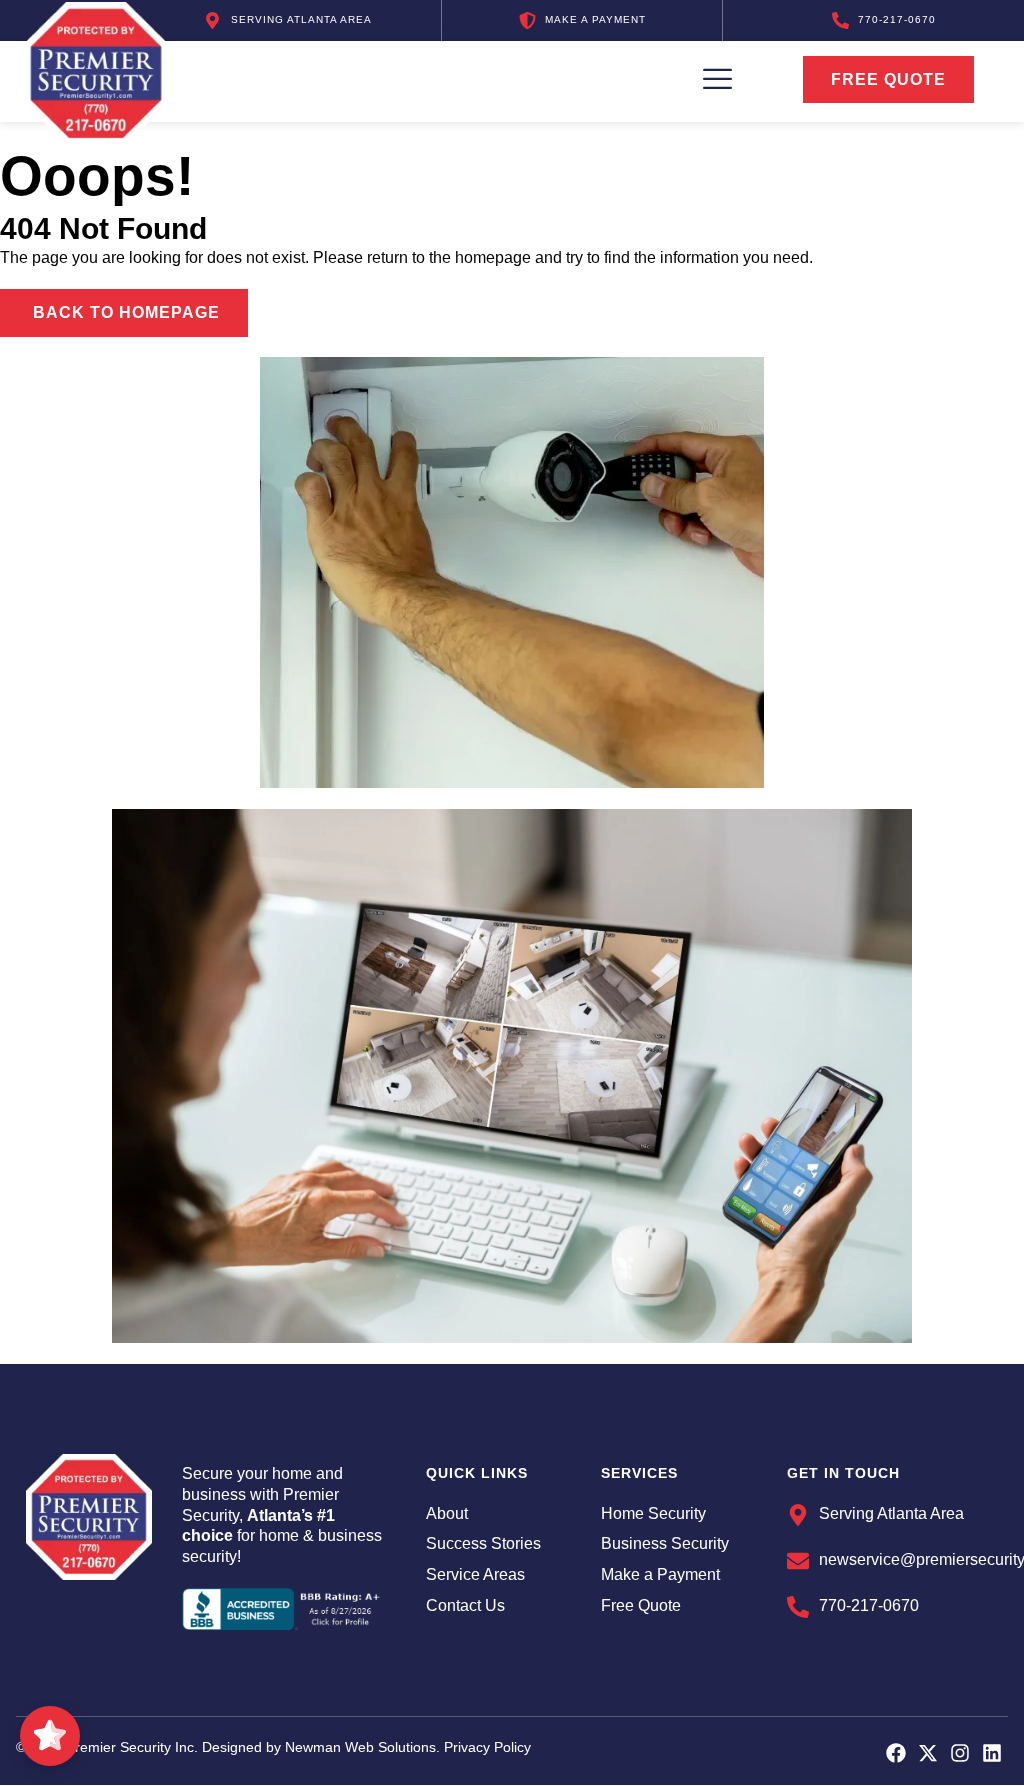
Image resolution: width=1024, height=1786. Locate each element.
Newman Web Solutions (360, 1747)
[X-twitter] (928, 1753)
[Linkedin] (992, 1753)
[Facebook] (896, 1753)
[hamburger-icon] (703, 79)
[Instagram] (960, 1753)
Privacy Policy (487, 1747)
